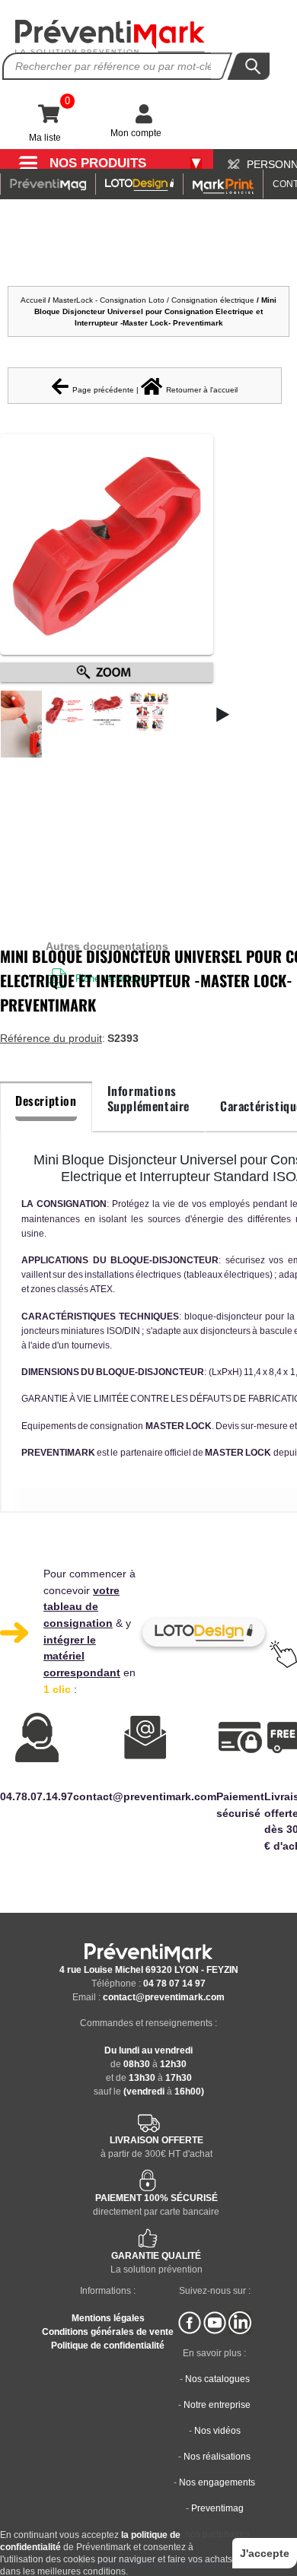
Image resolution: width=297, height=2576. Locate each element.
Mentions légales (108, 2318)
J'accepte (265, 2553)
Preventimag (217, 2508)
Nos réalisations (217, 2457)
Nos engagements (217, 2482)
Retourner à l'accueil (202, 390)
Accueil (33, 300)
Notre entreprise (217, 2405)
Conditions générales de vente (108, 2332)
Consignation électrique (213, 300)
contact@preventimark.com (164, 1997)
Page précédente (103, 390)
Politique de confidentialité (108, 2346)
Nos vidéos (217, 2431)
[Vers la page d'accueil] (110, 37)
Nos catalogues (217, 2379)
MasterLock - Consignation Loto (109, 300)
